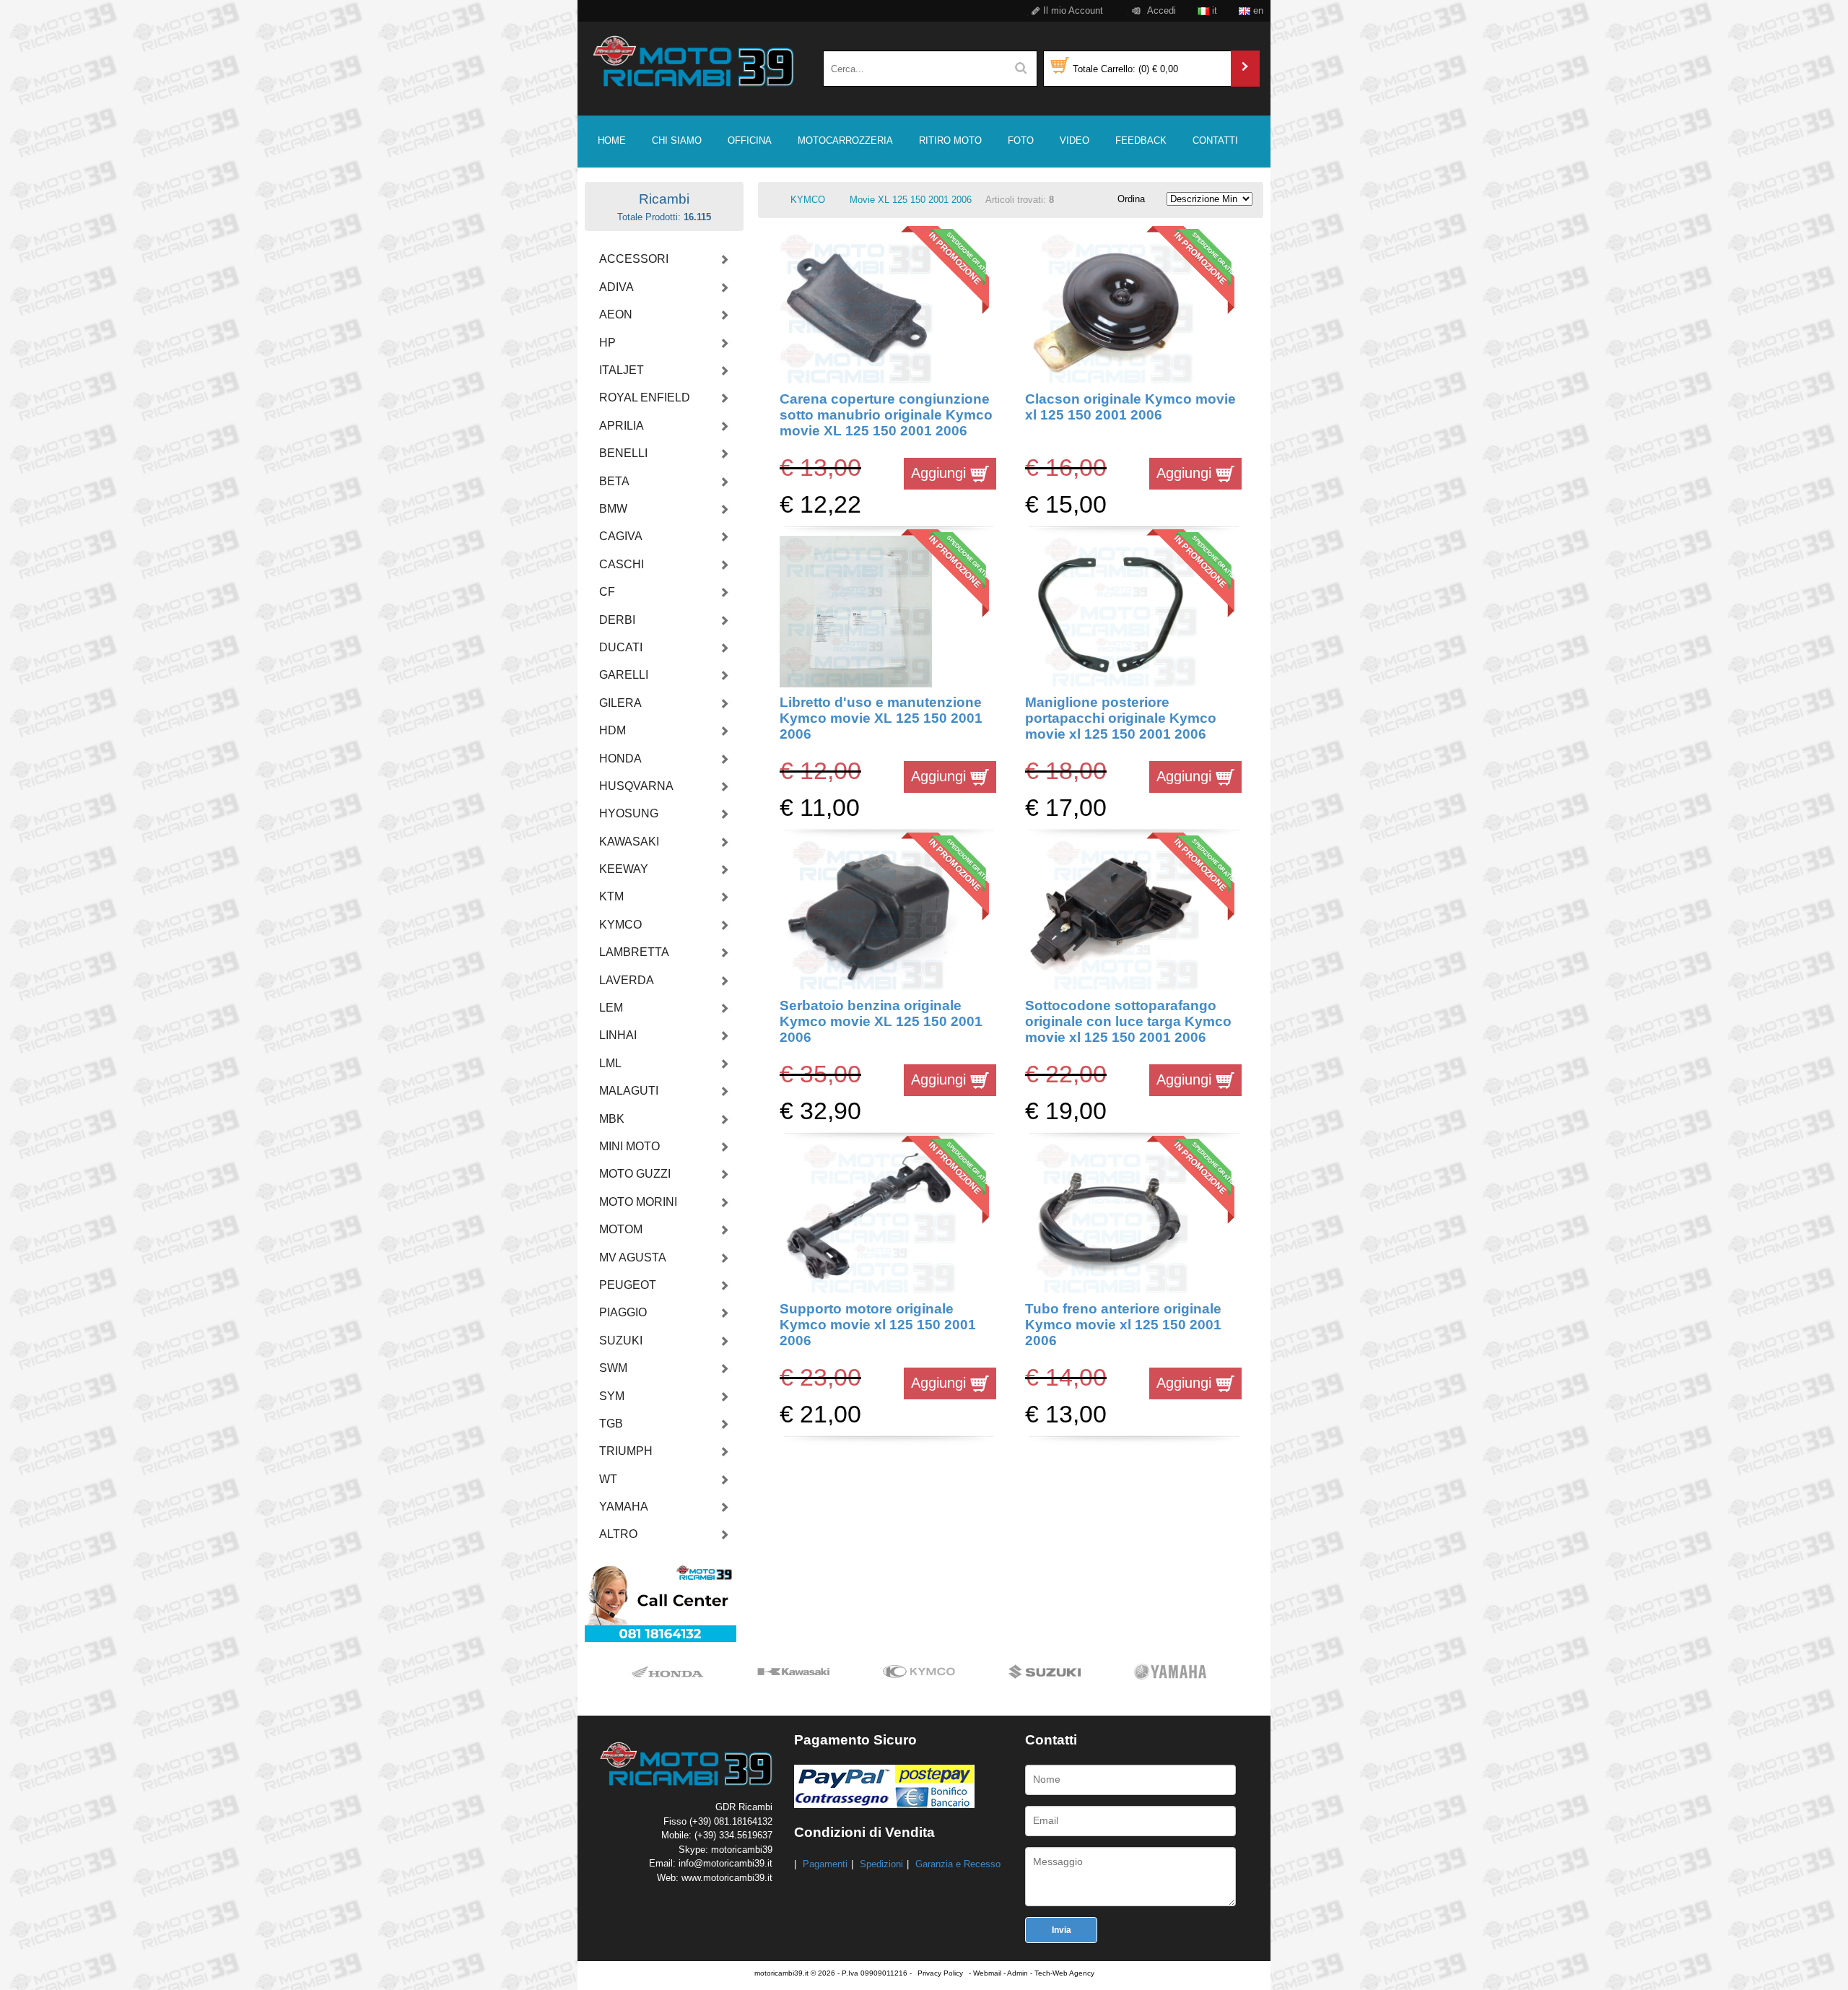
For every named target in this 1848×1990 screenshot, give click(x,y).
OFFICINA (750, 140)
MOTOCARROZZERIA (845, 140)
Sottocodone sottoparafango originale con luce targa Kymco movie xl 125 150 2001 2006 (1128, 1022)
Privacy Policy (940, 1973)
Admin (1017, 1973)
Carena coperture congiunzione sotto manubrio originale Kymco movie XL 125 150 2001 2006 (886, 415)
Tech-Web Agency (1064, 1973)
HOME (612, 140)
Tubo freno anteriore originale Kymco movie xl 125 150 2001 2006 (1123, 1325)
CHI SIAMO (677, 140)
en (1257, 10)
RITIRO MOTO (950, 140)
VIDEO (1075, 140)
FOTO (1021, 140)
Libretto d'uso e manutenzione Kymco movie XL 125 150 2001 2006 (881, 718)
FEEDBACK (1141, 140)
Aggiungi (941, 473)
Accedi (1160, 10)
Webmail (987, 1973)
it (1213, 10)
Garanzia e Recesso (958, 1864)
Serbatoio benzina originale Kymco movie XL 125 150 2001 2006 (881, 1022)
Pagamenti (825, 1864)
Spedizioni (881, 1864)
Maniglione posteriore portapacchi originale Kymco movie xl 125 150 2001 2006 (1121, 718)
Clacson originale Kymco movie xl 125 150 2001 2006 (1130, 407)
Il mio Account (1072, 10)
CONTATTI (1215, 140)
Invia (1062, 1930)
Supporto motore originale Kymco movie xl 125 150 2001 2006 (878, 1325)
